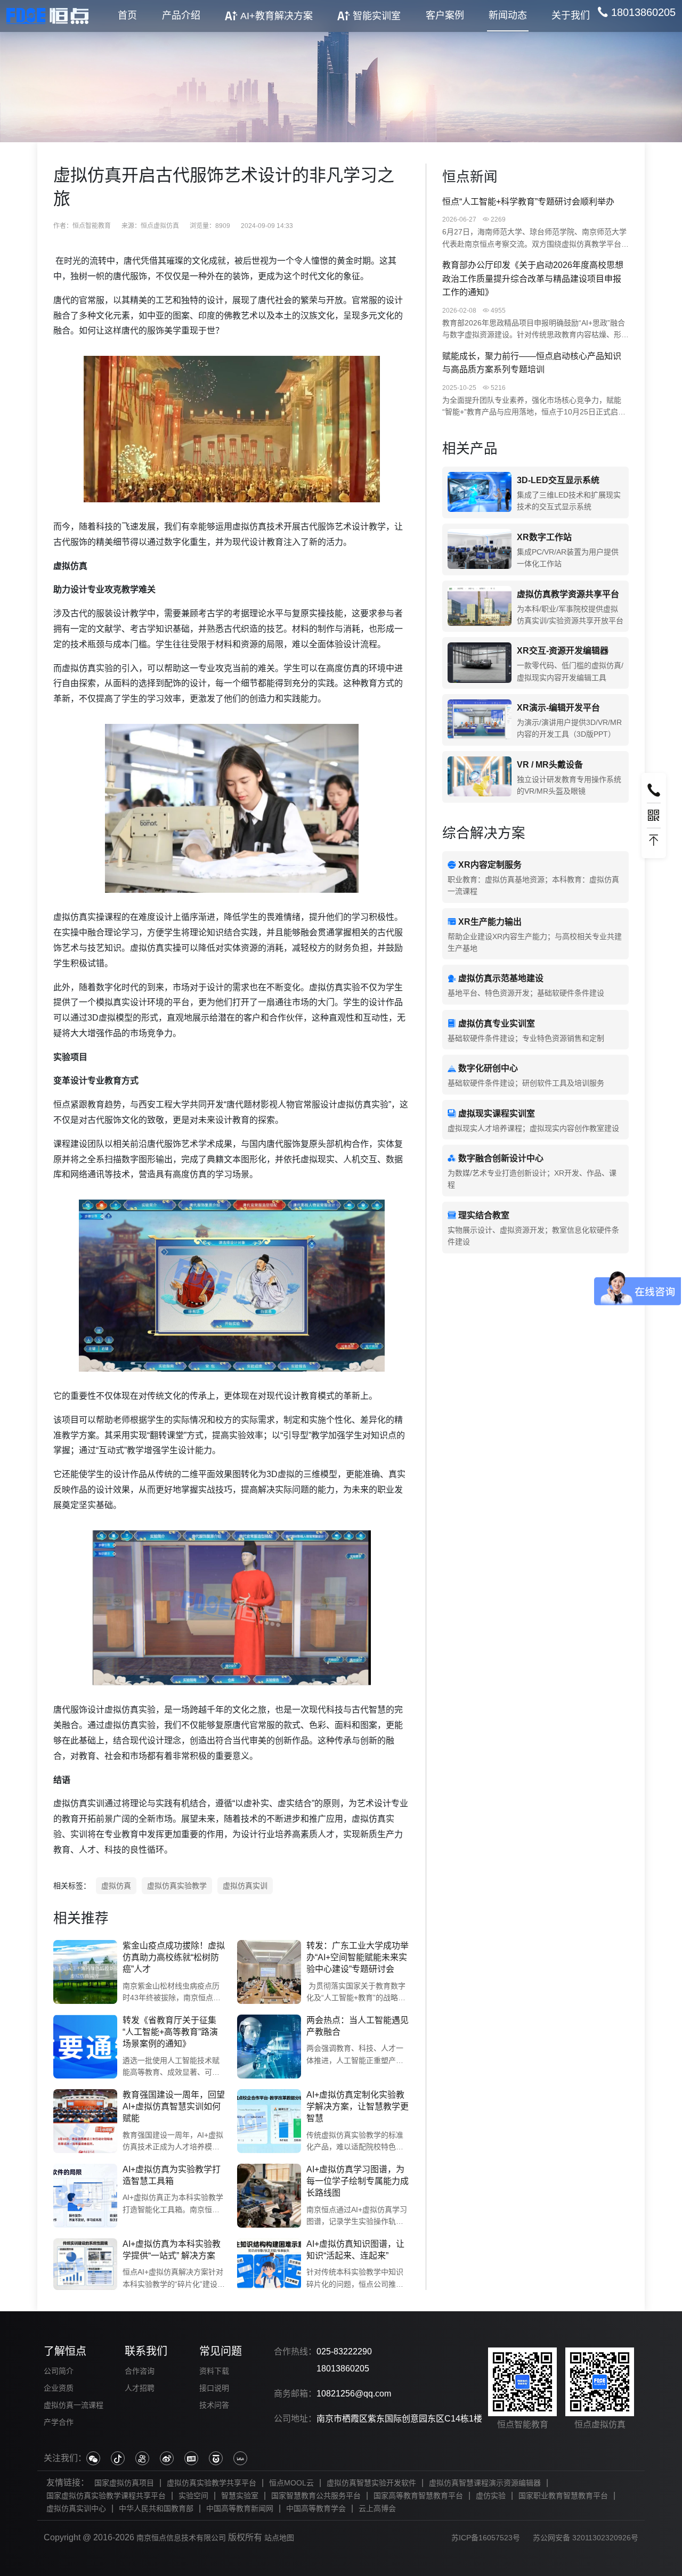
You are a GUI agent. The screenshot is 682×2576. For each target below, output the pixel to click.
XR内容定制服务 (490, 865)
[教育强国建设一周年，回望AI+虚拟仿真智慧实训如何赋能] (85, 2121)
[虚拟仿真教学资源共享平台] (480, 606)
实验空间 (193, 2496)
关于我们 (571, 15)
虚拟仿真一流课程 (74, 2405)
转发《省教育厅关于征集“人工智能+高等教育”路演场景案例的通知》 (170, 2032)
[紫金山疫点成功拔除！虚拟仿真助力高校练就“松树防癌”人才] (85, 1972)
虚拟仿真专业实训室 (497, 1024)
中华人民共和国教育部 (156, 2508)
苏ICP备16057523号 (486, 2538)
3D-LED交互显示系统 (558, 480)
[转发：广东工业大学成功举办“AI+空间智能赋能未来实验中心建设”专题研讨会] (269, 1972)
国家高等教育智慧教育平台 (418, 2496)
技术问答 (214, 2405)
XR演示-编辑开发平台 (558, 708)
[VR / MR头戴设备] (480, 777)
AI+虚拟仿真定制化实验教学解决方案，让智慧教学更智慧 (358, 2107)
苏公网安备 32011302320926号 (586, 2538)
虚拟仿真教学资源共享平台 (568, 594)
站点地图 (279, 2538)
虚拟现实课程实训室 (497, 1114)
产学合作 (59, 2422)
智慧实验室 (240, 2496)
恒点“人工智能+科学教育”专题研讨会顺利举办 (528, 202)
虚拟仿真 (116, 1886)
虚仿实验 (491, 2496)
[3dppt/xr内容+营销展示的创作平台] (480, 720)
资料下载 (214, 2371)
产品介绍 (181, 15)
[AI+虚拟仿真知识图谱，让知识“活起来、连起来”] (269, 2264)
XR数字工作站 (544, 537)
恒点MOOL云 (291, 2483)
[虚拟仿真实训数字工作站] (480, 549)
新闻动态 (508, 15)
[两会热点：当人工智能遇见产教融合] (269, 2047)
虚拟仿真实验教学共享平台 (212, 2483)
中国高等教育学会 (316, 2508)
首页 (127, 15)
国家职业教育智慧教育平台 (563, 2496)
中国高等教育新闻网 (240, 2508)
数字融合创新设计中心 (501, 1158)
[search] (636, 12)
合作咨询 (140, 2371)
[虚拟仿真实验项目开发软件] (480, 663)
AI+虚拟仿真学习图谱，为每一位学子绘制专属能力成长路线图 (358, 2181)
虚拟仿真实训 (245, 1886)
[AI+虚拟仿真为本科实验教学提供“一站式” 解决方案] (85, 2264)
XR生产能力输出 (490, 922)
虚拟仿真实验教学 (177, 1886)
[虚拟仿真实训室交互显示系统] (480, 492)
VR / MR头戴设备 (550, 765)
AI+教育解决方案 (277, 16)
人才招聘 (140, 2388)
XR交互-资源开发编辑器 (563, 651)
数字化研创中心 (488, 1068)
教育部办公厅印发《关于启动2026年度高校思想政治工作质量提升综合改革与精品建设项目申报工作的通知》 (533, 279)
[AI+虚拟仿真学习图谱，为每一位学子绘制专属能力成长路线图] (269, 2196)
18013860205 (343, 2369)
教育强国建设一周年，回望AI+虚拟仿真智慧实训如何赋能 (174, 2107)
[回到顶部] (654, 841)
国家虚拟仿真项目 (124, 2483)
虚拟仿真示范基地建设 (501, 978)
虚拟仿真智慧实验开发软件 (371, 2483)
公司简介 (59, 2371)
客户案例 (445, 15)
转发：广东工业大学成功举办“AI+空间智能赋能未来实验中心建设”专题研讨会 (358, 1958)
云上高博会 (377, 2508)
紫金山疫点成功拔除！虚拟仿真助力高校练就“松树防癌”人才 (174, 1958)
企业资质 (59, 2388)
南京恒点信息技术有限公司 (181, 2538)
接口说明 (214, 2388)
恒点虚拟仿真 (160, 226)
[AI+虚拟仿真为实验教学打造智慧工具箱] (85, 2196)
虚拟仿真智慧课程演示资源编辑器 (485, 2483)
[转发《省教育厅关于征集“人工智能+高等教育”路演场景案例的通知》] (85, 2047)
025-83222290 (344, 2351)
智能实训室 (377, 16)
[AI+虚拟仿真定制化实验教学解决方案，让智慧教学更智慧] (269, 2121)
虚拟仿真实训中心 (76, 2508)
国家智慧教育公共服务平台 (316, 2496)
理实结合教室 (484, 1215)
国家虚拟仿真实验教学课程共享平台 (106, 2496)
